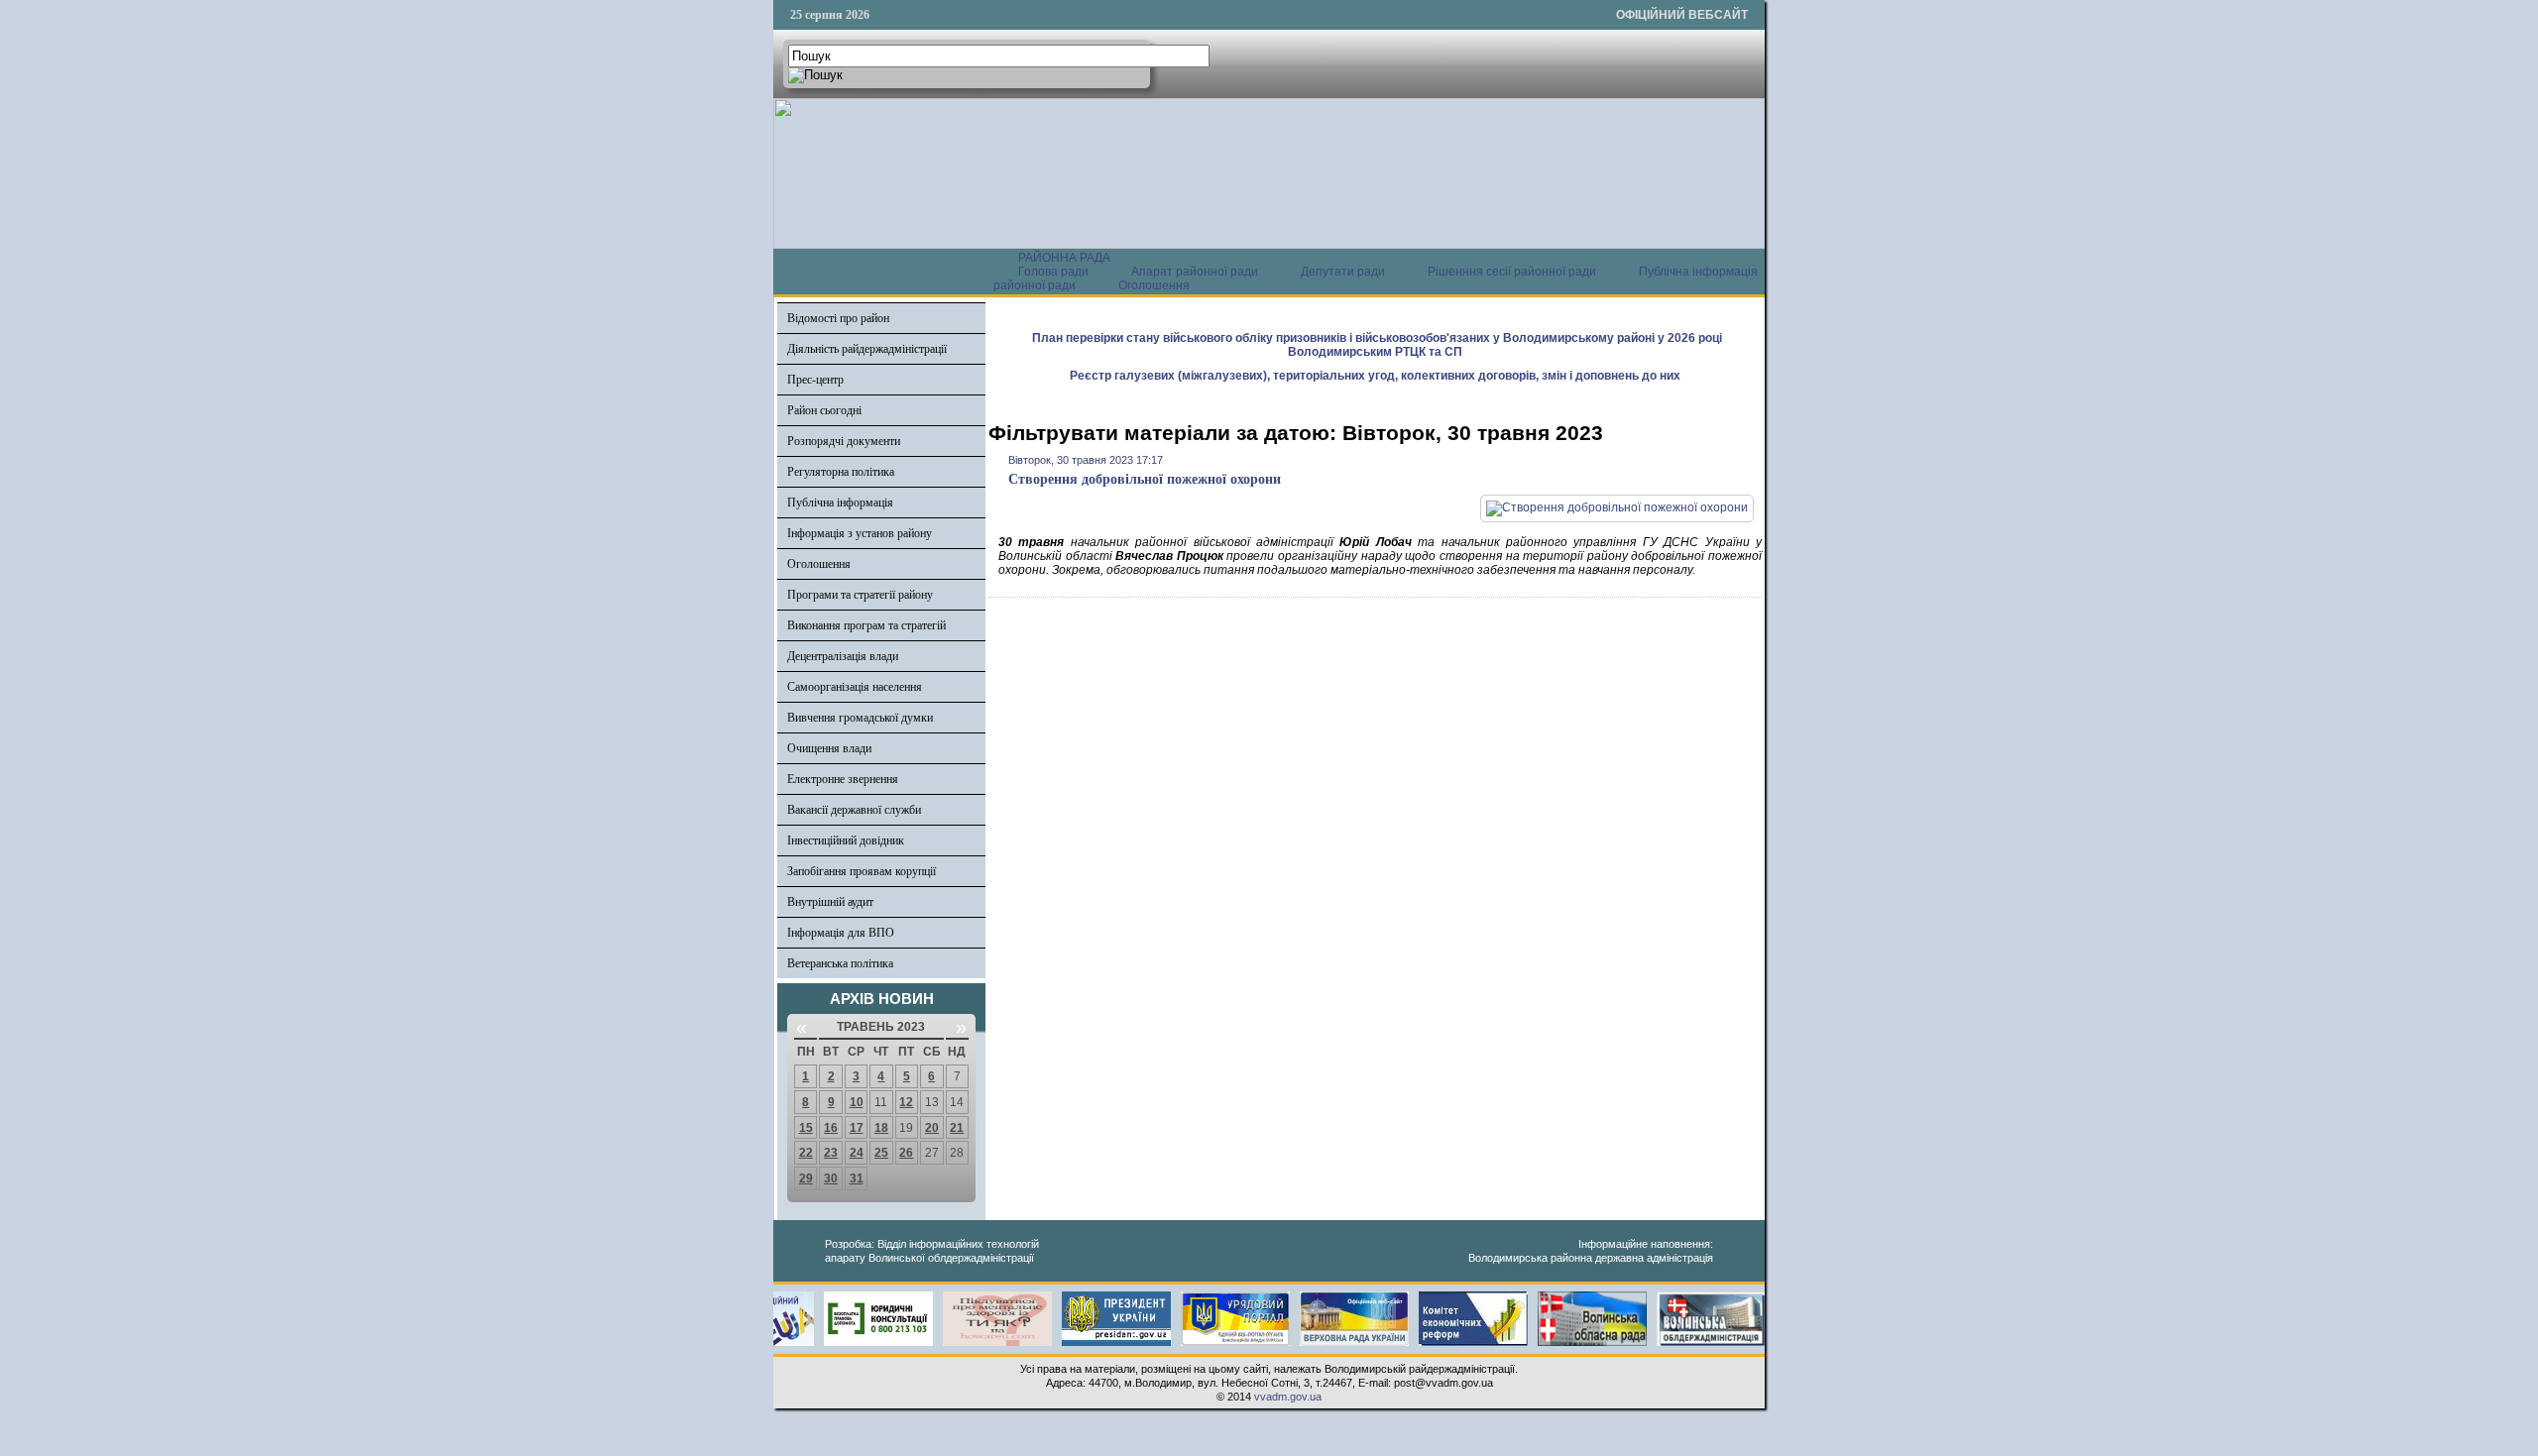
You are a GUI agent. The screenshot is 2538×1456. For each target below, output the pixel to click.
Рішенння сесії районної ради (1512, 272)
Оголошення (1154, 285)
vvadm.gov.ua (1288, 1397)
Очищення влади (829, 748)
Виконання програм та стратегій (866, 625)
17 (857, 1128)
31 (857, 1178)
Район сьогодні (824, 410)
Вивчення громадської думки (860, 718)
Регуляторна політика (841, 472)
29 (806, 1178)
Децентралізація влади (843, 656)
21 (957, 1128)
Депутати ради (1343, 272)
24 (857, 1153)
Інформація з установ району (860, 533)
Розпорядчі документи (844, 441)
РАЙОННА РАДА (1064, 258)
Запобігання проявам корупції (862, 871)
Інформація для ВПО (841, 933)
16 (831, 1128)
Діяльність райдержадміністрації (867, 349)
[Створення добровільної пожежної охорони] (1617, 507)
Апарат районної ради (1195, 272)
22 (806, 1153)
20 (932, 1128)
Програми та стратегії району (860, 595)
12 (906, 1102)
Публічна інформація (840, 503)
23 (831, 1153)
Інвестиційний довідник (846, 840)
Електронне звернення (843, 779)
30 (831, 1178)
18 (881, 1128)
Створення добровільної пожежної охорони (1145, 479)
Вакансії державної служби (854, 810)
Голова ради (1053, 272)
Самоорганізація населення (855, 687)
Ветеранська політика (840, 963)
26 (906, 1153)
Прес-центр (815, 380)
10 (857, 1102)
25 (881, 1153)
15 (806, 1128)
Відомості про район (838, 318)
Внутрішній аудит (830, 902)
